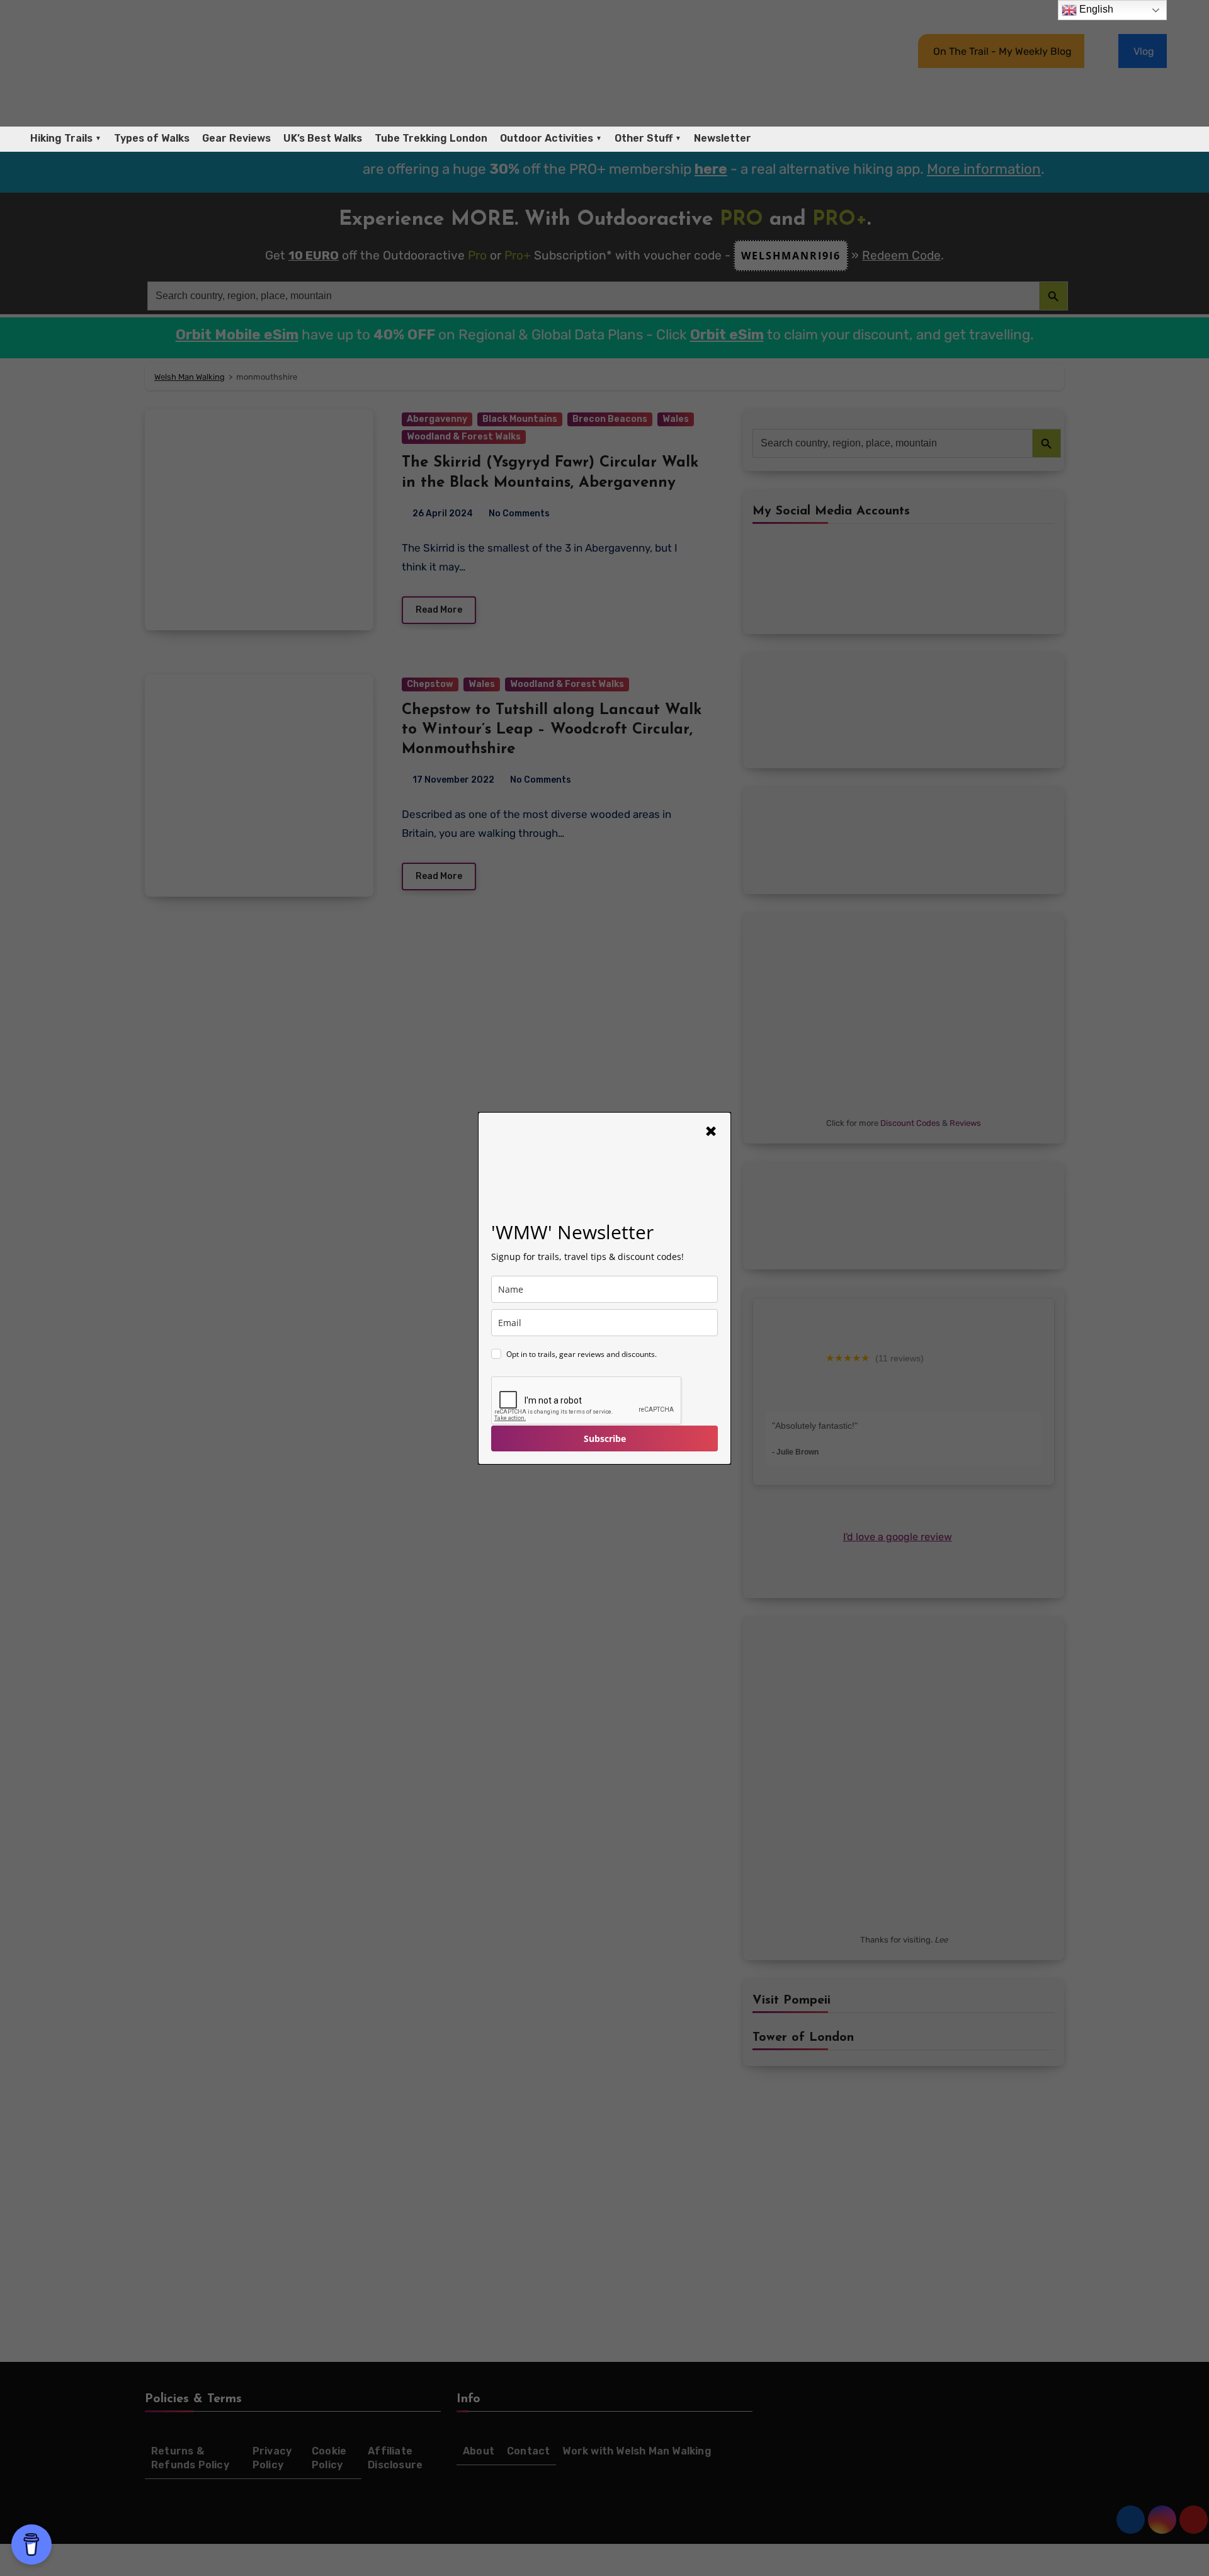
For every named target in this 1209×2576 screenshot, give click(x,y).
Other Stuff (644, 138)
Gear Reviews (236, 138)
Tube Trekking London (431, 138)
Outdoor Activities (547, 138)
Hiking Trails (61, 138)
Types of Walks (152, 138)
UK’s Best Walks (323, 138)
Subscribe (605, 1438)
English (1095, 9)
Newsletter (723, 138)
